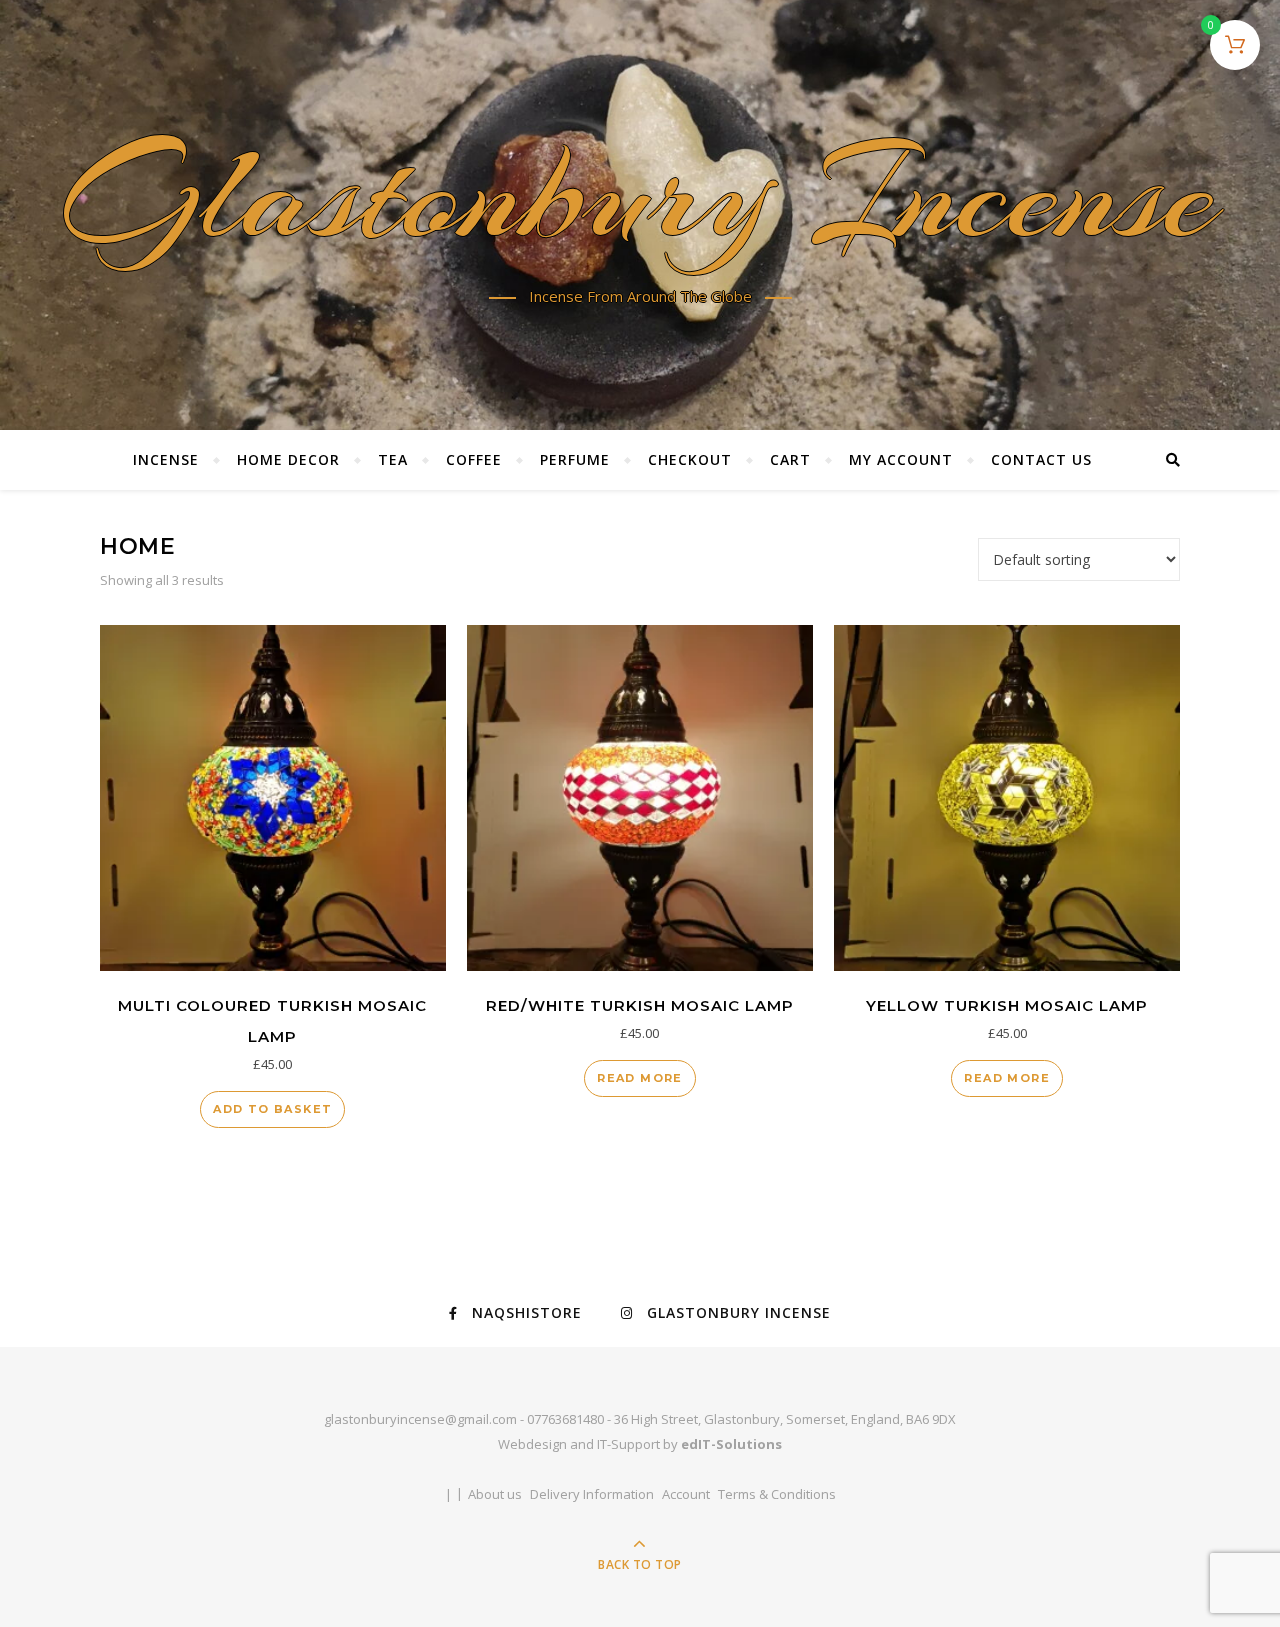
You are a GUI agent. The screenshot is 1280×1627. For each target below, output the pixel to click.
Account (686, 1494)
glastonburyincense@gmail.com (420, 1419)
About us (495, 1494)
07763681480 (565, 1419)
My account (901, 459)
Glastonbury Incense (640, 201)
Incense (166, 459)
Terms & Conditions (777, 1494)
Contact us (1041, 459)
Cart (790, 459)
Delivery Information (592, 1494)
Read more (640, 1078)
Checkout (690, 459)
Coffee (474, 459)
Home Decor (288, 459)
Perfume (575, 459)
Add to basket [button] (272, 1109)
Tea (393, 459)
